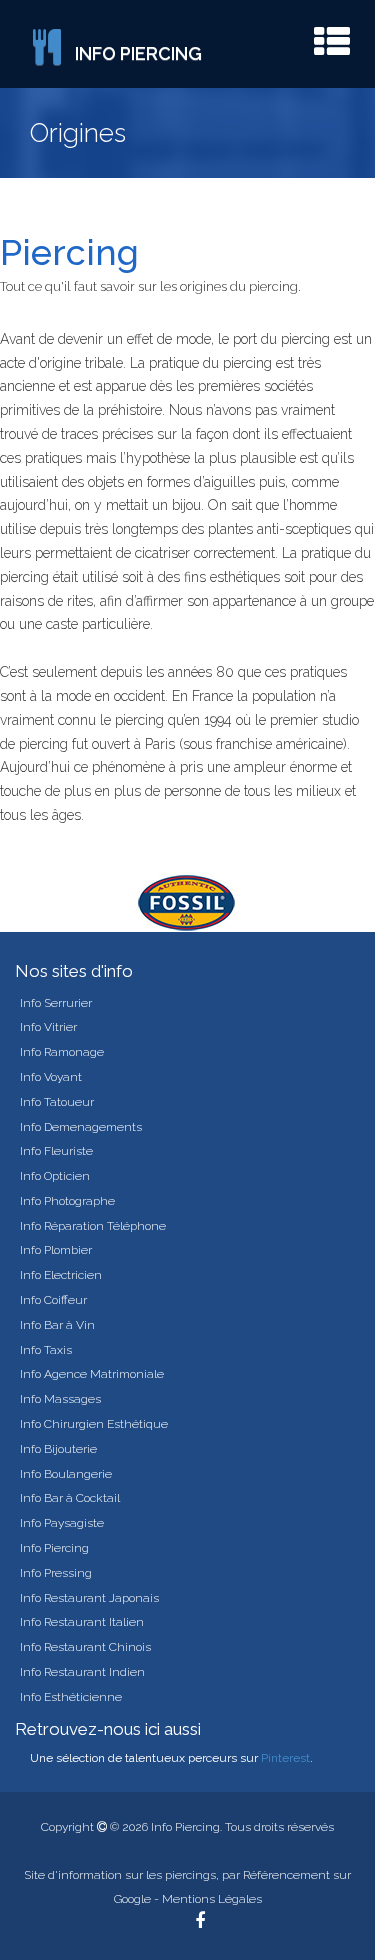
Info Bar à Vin (57, 1325)
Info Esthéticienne (71, 1697)
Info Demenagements (81, 1127)
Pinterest (285, 1758)
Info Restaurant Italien (82, 1622)
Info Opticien (55, 1176)
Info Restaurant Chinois (85, 1647)
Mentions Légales (212, 1899)
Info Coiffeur (53, 1300)
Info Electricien (61, 1275)
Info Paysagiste (62, 1523)
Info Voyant (51, 1077)
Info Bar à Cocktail (70, 1498)
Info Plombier (56, 1250)
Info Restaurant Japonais (89, 1598)
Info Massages (60, 1399)
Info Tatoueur (57, 1102)
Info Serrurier (56, 1003)
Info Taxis (46, 1350)
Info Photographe (67, 1201)
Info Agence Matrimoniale (92, 1374)
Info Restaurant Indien (82, 1672)
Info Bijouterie (58, 1449)
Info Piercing (54, 1548)
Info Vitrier (48, 1027)
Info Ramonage (62, 1052)
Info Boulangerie (66, 1474)
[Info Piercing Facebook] (200, 1923)
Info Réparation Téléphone (93, 1226)
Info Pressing (56, 1573)
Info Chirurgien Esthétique (94, 1424)
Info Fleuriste (56, 1151)
